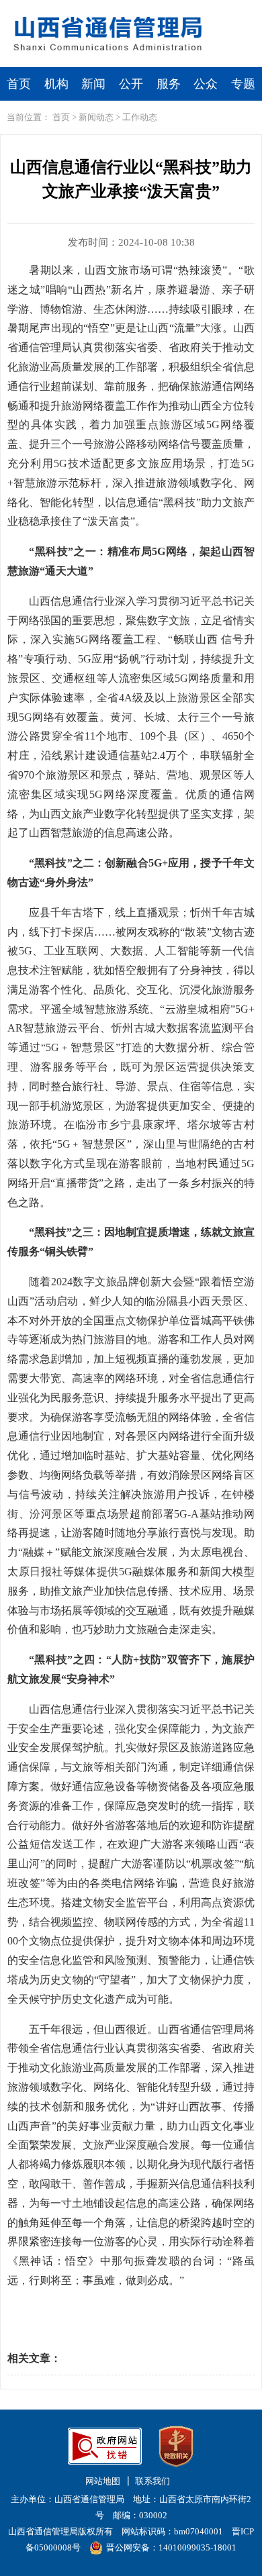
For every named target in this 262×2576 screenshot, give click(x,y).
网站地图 (103, 2481)
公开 (131, 84)
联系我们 (152, 2481)
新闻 (93, 84)
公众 (206, 84)
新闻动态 (96, 117)
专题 (243, 84)
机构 (56, 84)
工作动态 (140, 117)
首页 (19, 84)
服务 (169, 84)
